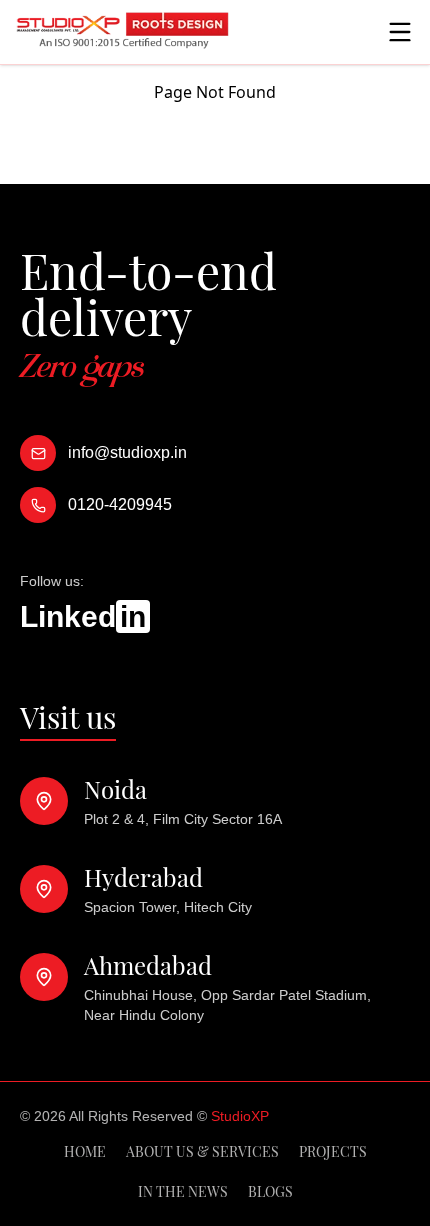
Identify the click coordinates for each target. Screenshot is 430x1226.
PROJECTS (333, 1151)
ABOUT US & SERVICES (202, 1151)
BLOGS (270, 1191)
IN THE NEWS (183, 1191)
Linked (83, 616)
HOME (85, 1151)
